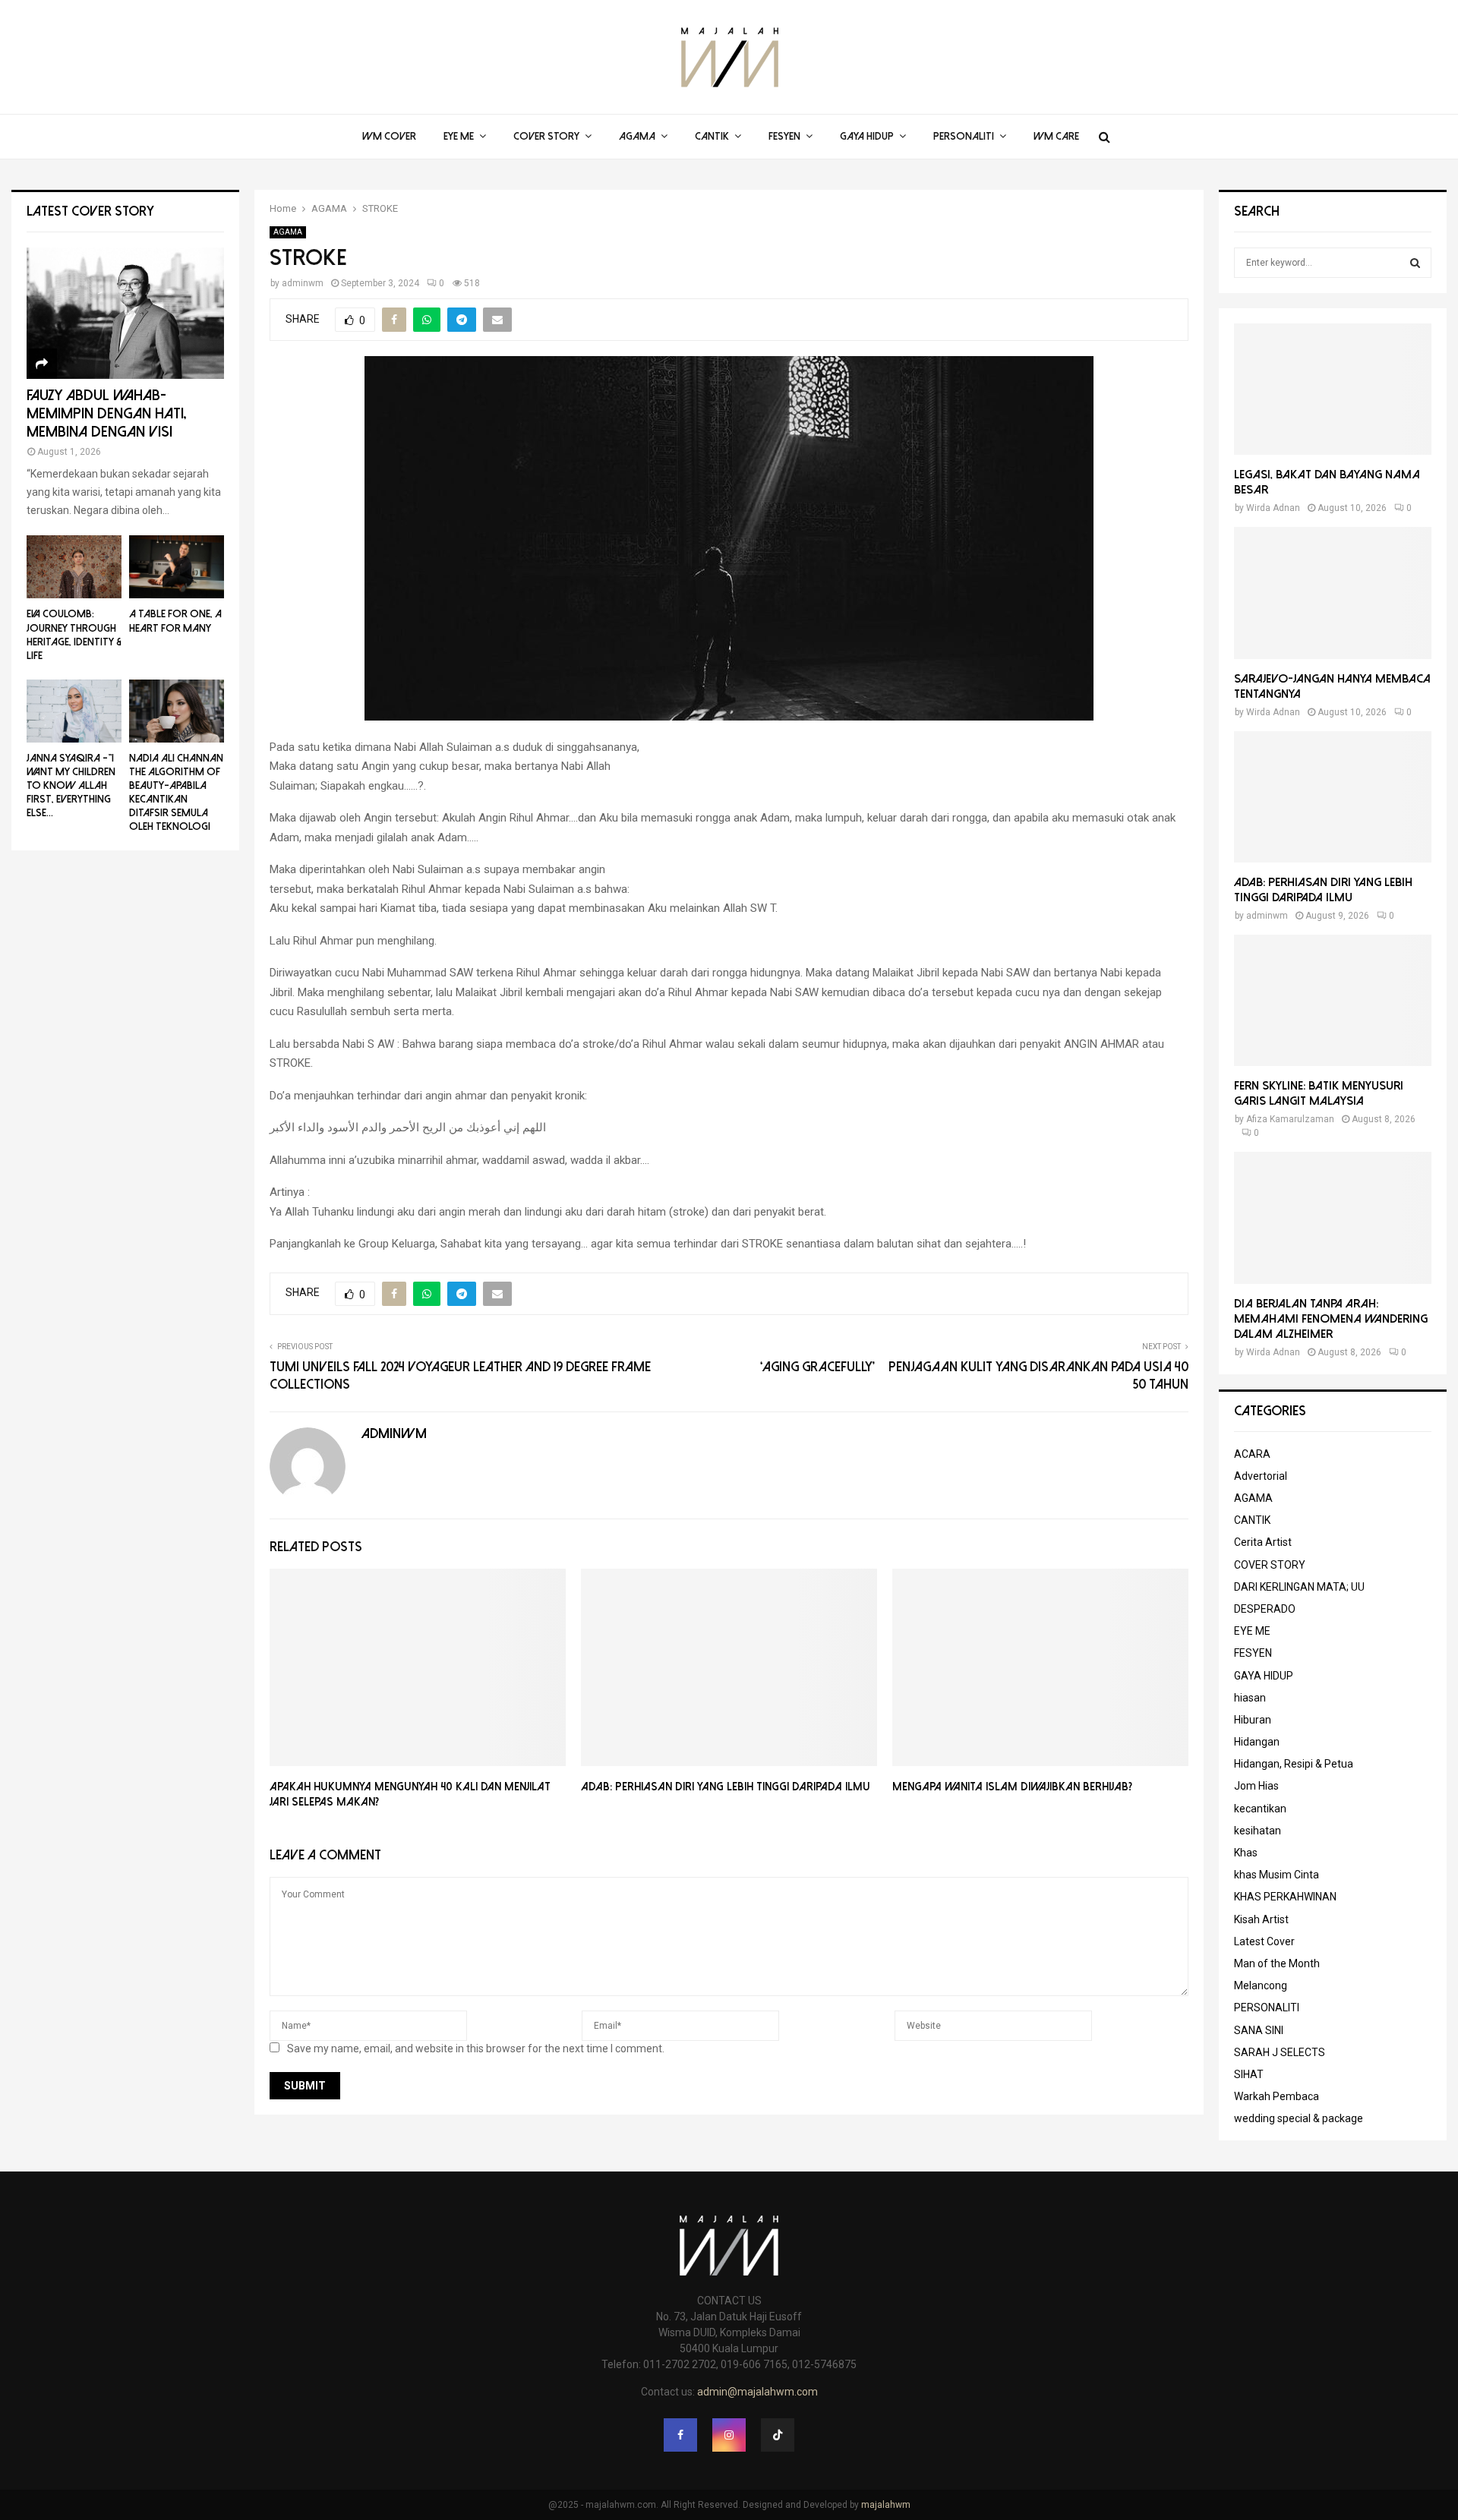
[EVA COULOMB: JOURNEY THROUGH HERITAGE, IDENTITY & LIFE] (74, 567)
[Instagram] (729, 2435)
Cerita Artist (1263, 1542)
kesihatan (1258, 1831)
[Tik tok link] (778, 2435)
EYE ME (459, 136)
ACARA (1252, 1454)
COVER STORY (546, 136)
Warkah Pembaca (1277, 2096)
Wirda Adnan (1273, 508)
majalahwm (886, 2505)
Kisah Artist (1261, 1919)
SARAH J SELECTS (1280, 2052)
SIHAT (1249, 2074)
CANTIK (712, 136)
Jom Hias (1256, 1786)
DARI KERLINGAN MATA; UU (1299, 1587)
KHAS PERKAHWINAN (1285, 1897)
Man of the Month (1277, 1963)
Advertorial (1261, 1476)
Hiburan (1253, 1720)
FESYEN (784, 136)
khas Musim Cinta (1277, 1875)
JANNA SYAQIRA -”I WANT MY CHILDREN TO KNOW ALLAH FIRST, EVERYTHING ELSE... (71, 785)
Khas (1246, 1853)
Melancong (1261, 1985)
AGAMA (637, 136)
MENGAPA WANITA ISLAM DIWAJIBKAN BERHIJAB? (1014, 1787)
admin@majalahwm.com (757, 2392)
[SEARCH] (1415, 263)
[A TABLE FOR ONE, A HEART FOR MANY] (177, 567)
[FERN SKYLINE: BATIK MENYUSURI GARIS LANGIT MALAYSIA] (1333, 1000)
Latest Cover (1264, 1941)
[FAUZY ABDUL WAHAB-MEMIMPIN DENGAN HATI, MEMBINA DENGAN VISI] (125, 313)
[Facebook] (680, 2435)
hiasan (1250, 1698)
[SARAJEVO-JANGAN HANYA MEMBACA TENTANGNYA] (1333, 593)
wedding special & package (1299, 2118)
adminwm (303, 283)
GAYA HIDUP (867, 136)
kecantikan (1260, 1809)
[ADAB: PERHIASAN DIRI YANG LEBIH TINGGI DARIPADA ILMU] (1333, 797)
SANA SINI (1259, 2030)
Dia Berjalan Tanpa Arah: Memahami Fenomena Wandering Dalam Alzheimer (1331, 1319)
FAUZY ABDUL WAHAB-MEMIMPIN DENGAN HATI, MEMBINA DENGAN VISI (107, 413)
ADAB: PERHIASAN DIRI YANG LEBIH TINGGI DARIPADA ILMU (726, 1787)
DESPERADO (1265, 1609)
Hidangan (1257, 1742)
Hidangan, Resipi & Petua (1294, 1764)
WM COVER (389, 136)
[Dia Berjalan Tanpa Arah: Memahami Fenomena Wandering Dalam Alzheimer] (1333, 1217)
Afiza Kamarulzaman (1290, 1119)
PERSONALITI (964, 136)
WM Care (1056, 136)
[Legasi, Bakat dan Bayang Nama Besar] (1333, 389)
